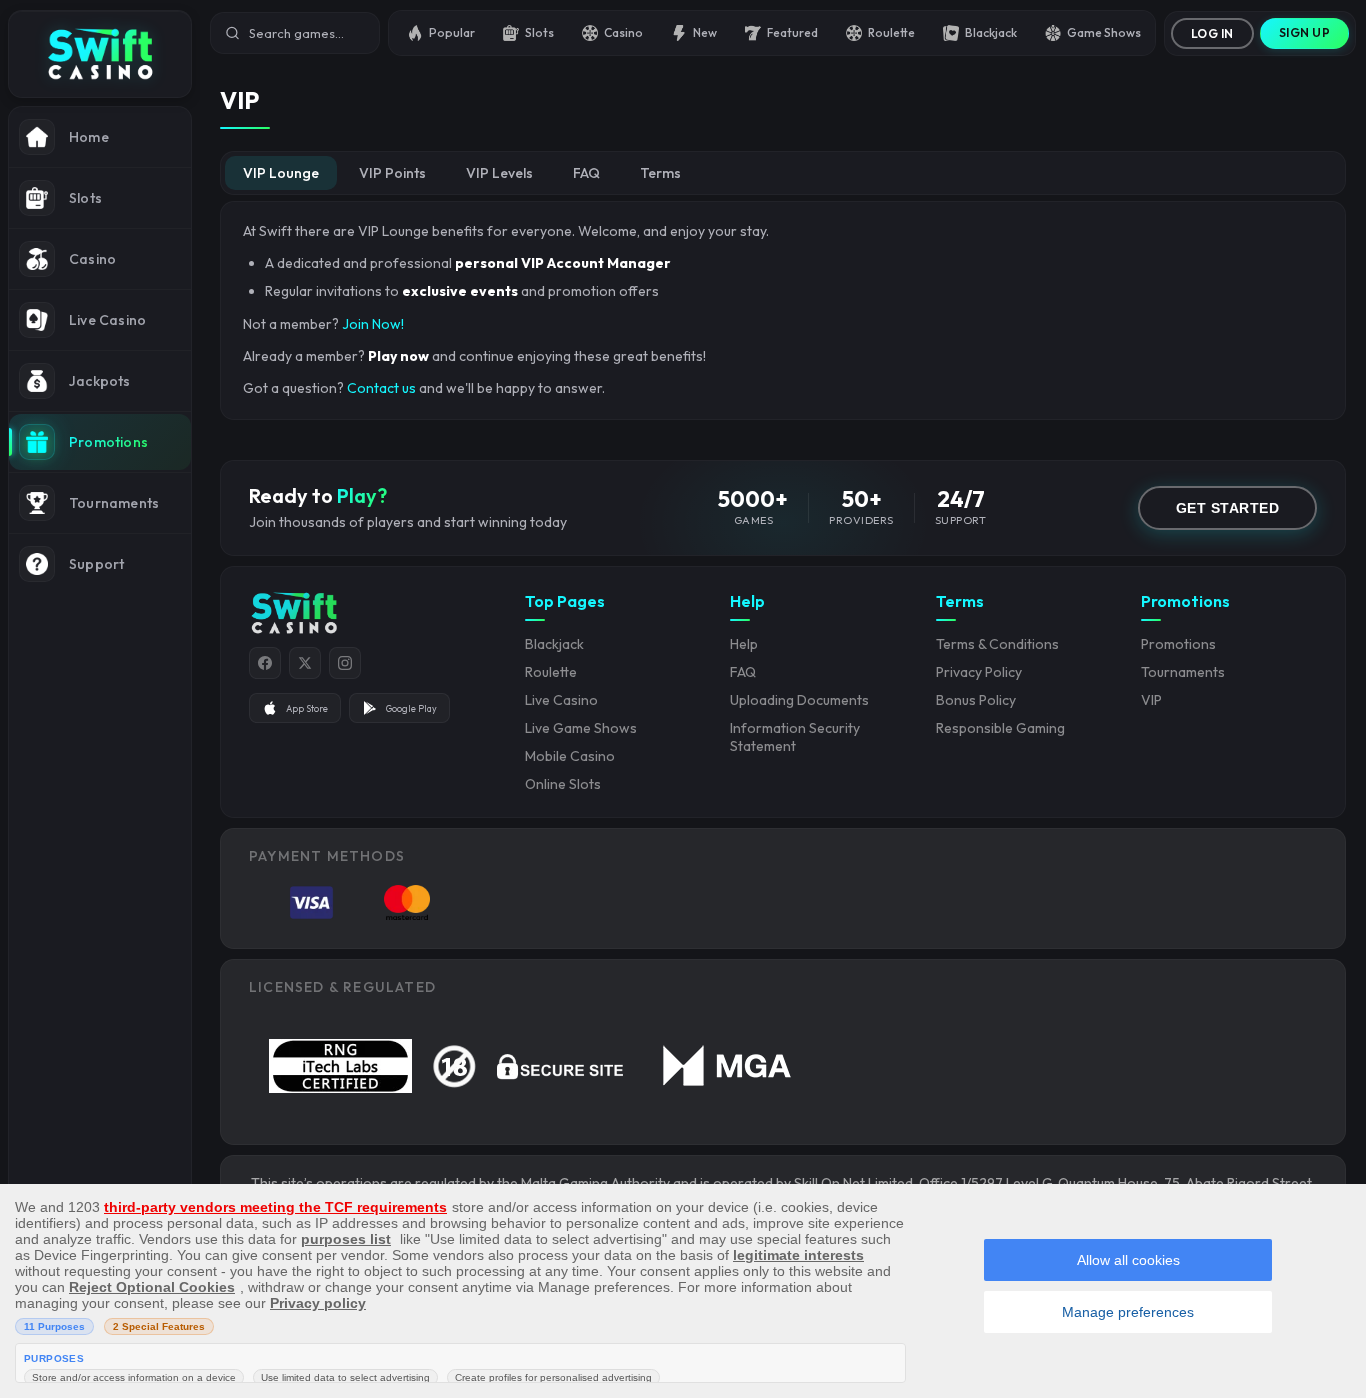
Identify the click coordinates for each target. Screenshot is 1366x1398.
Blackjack (991, 32)
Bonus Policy (976, 700)
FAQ (586, 173)
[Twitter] (305, 663)
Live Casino (561, 700)
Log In (1212, 33)
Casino (623, 32)
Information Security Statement (795, 737)
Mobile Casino (570, 756)
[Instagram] (345, 663)
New (705, 32)
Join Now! (373, 324)
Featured (792, 32)
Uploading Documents (799, 700)
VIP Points (392, 173)
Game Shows (1104, 32)
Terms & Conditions (997, 644)
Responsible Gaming (1000, 728)
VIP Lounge (281, 173)
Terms (660, 173)
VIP (1151, 700)
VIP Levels (499, 173)
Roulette (891, 32)
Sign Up (1305, 32)
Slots (539, 32)
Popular (452, 32)
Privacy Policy (979, 672)
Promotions (1178, 644)
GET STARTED (1228, 508)
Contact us (381, 388)
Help (744, 644)
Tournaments (1183, 672)
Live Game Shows (581, 728)
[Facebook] (265, 663)
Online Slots (563, 784)
